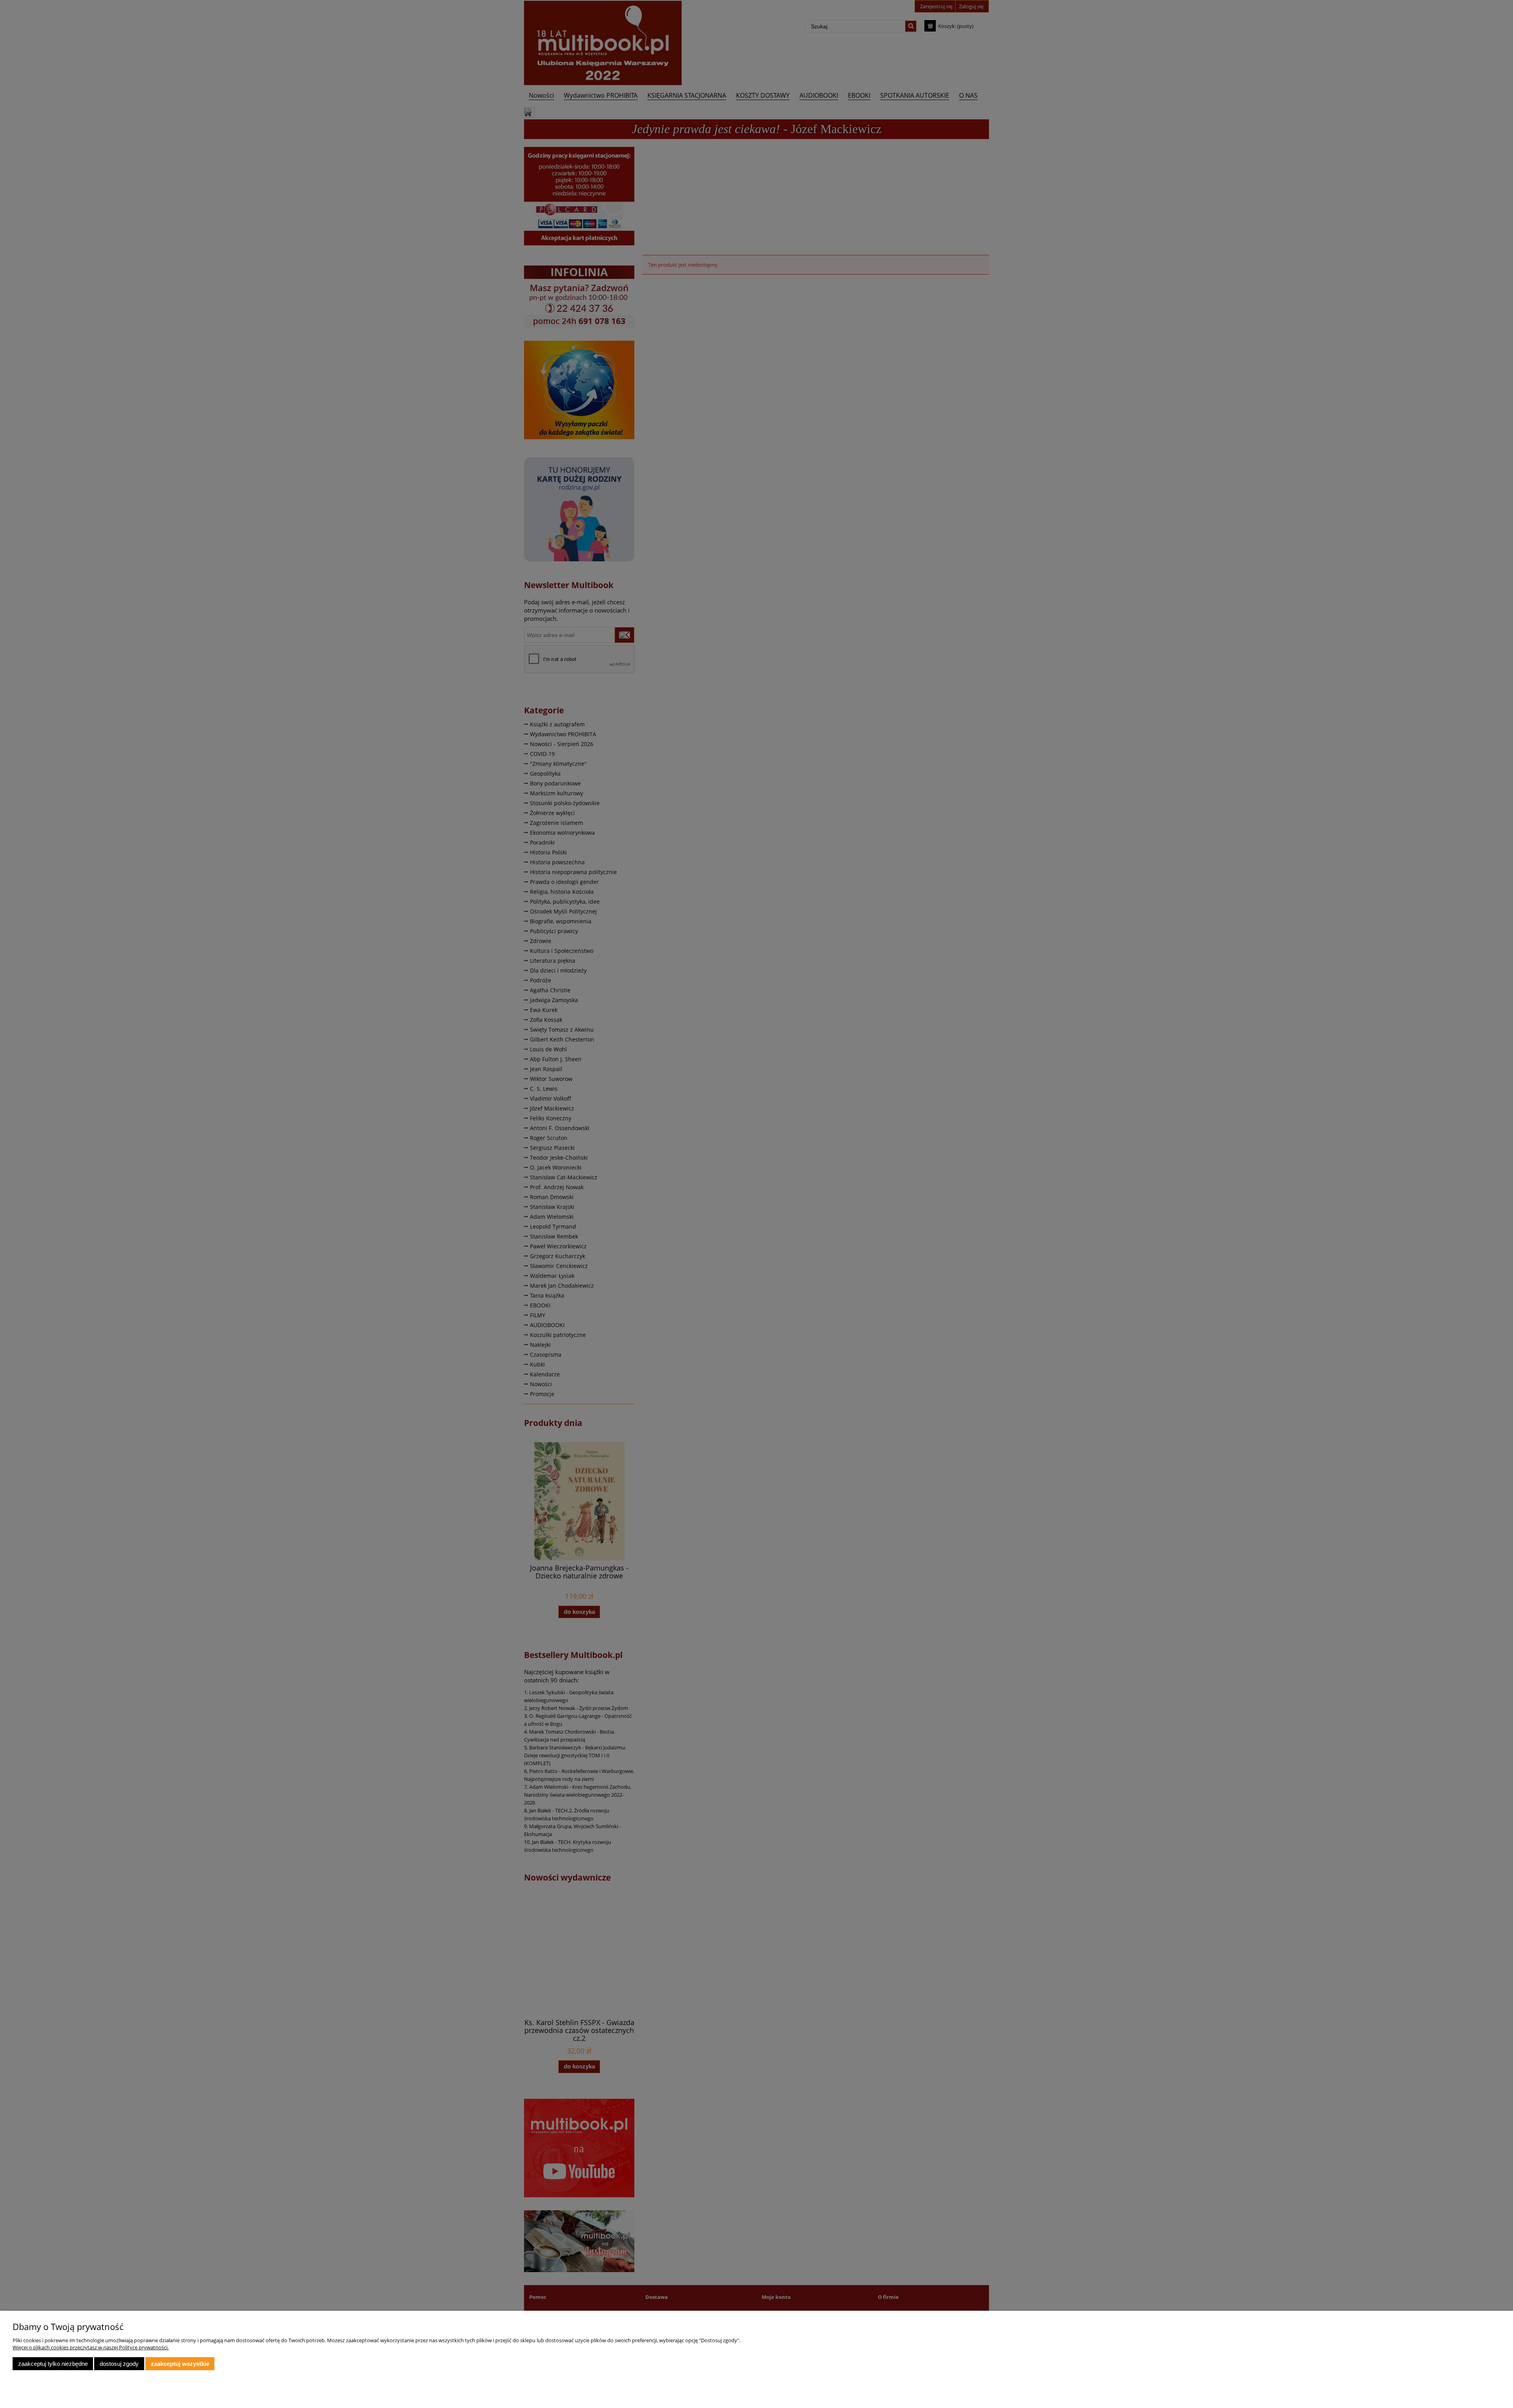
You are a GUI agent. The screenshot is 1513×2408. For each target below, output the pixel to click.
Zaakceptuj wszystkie (180, 2364)
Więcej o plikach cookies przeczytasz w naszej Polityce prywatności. (91, 2347)
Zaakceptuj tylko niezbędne (53, 2364)
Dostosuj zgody (119, 2364)
